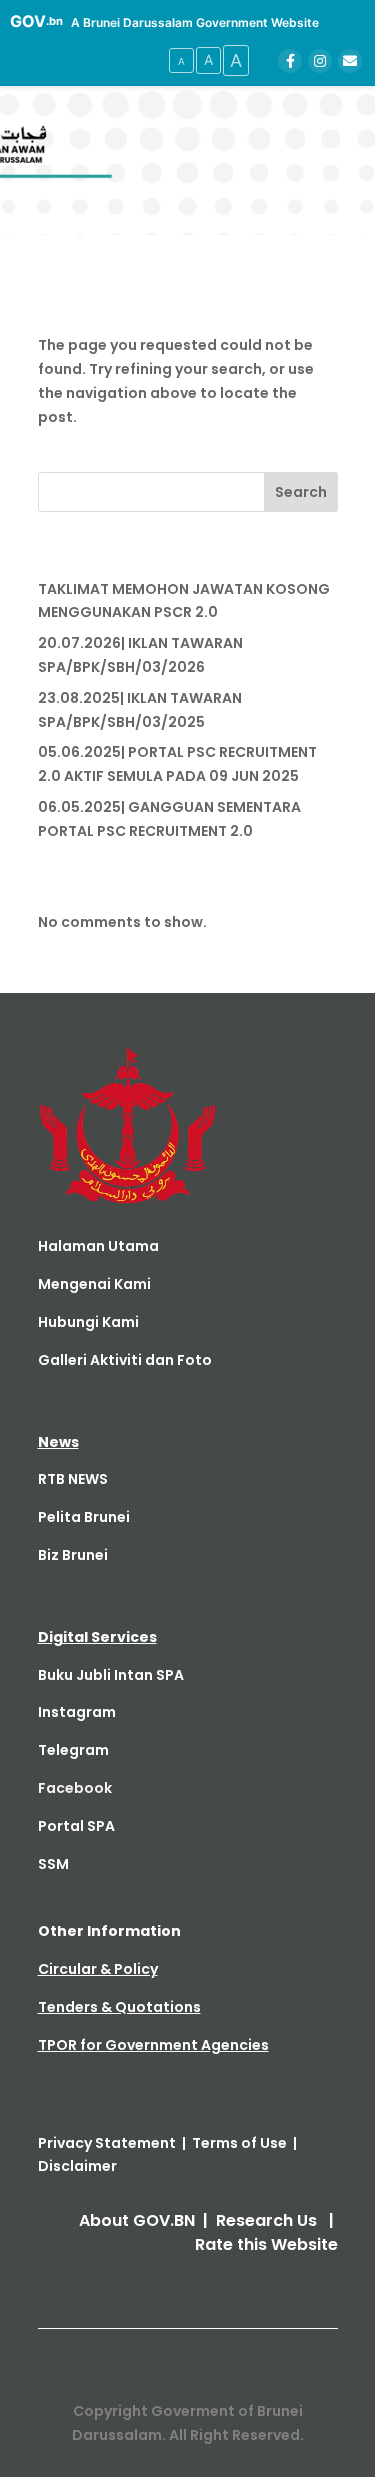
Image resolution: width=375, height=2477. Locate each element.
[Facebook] (290, 61)
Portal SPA (76, 1826)
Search (301, 492)
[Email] (350, 61)
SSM (53, 1864)
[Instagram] (320, 61)
